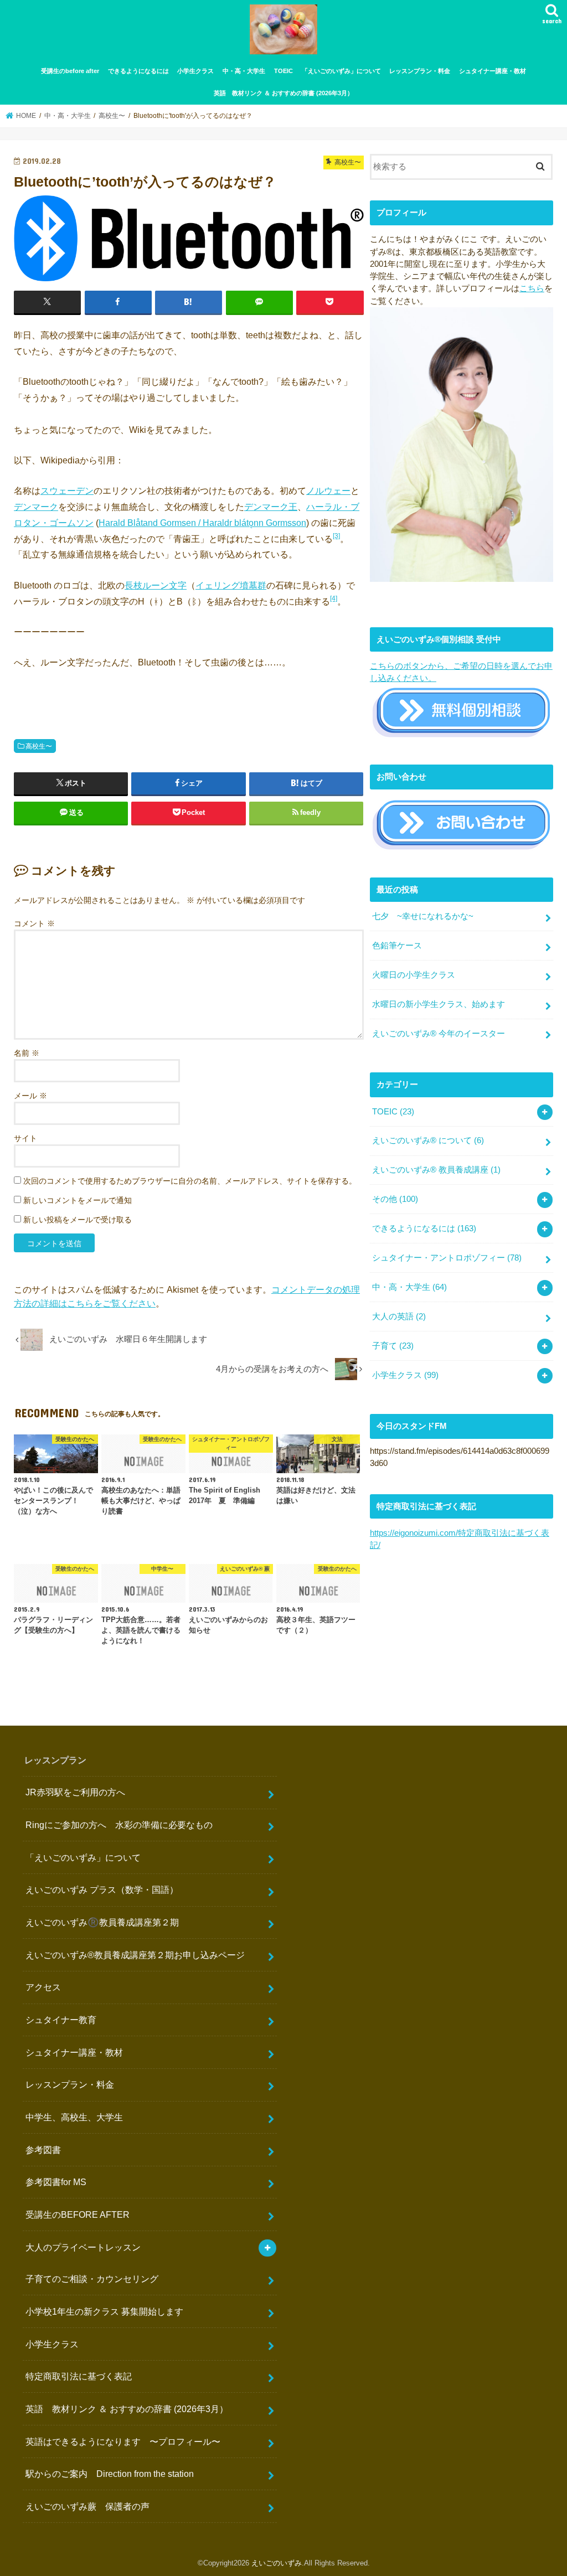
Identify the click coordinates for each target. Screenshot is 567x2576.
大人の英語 (399, 1317)
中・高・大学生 (244, 71)
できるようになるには (138, 71)
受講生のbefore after (70, 71)
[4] (334, 598)
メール (30, 1096)
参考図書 (43, 2150)
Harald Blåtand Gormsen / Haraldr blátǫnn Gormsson (202, 523)
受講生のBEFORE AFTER (78, 2214)
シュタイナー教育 (61, 2020)
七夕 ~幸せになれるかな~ (423, 916)
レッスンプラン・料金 (420, 71)
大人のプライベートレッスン (83, 2247)
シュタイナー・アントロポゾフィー (447, 1258)
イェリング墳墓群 (231, 585)
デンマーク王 (271, 507)
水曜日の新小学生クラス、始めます (439, 1004)
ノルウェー (328, 491)
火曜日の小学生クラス (414, 975)
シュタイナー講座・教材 (493, 71)
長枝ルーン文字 (156, 585)
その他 (395, 1199)
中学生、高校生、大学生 (74, 2117)
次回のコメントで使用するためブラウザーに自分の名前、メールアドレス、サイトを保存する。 (190, 1181)
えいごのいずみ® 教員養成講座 (436, 1170)
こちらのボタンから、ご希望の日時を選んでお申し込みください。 (461, 672)
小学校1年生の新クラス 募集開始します (104, 2311)
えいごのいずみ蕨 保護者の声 (87, 2506)
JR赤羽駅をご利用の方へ (75, 1792)
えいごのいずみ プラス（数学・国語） (102, 1890)
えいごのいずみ (277, 2563)
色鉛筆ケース (397, 946)
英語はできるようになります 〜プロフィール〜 (123, 2441)
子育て (393, 1346)
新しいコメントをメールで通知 (78, 1200)
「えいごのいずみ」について (341, 71)
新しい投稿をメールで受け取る (78, 1220)
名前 (27, 1053)
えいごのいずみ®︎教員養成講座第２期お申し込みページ (135, 1955)
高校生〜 (39, 746)
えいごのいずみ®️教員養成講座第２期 (102, 1922)
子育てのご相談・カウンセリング (92, 2279)
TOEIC (283, 71)
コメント (34, 923)
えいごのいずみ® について (428, 1140)
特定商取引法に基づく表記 (79, 2376)
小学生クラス (195, 71)
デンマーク (36, 507)
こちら (532, 288)
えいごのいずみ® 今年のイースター (439, 1034)
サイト (25, 1138)
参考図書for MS (56, 2182)
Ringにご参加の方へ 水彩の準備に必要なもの (119, 1825)
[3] (336, 536)
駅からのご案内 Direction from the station (110, 2474)
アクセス (43, 1987)
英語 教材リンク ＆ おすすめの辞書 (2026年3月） (283, 93)
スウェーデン (67, 491)
